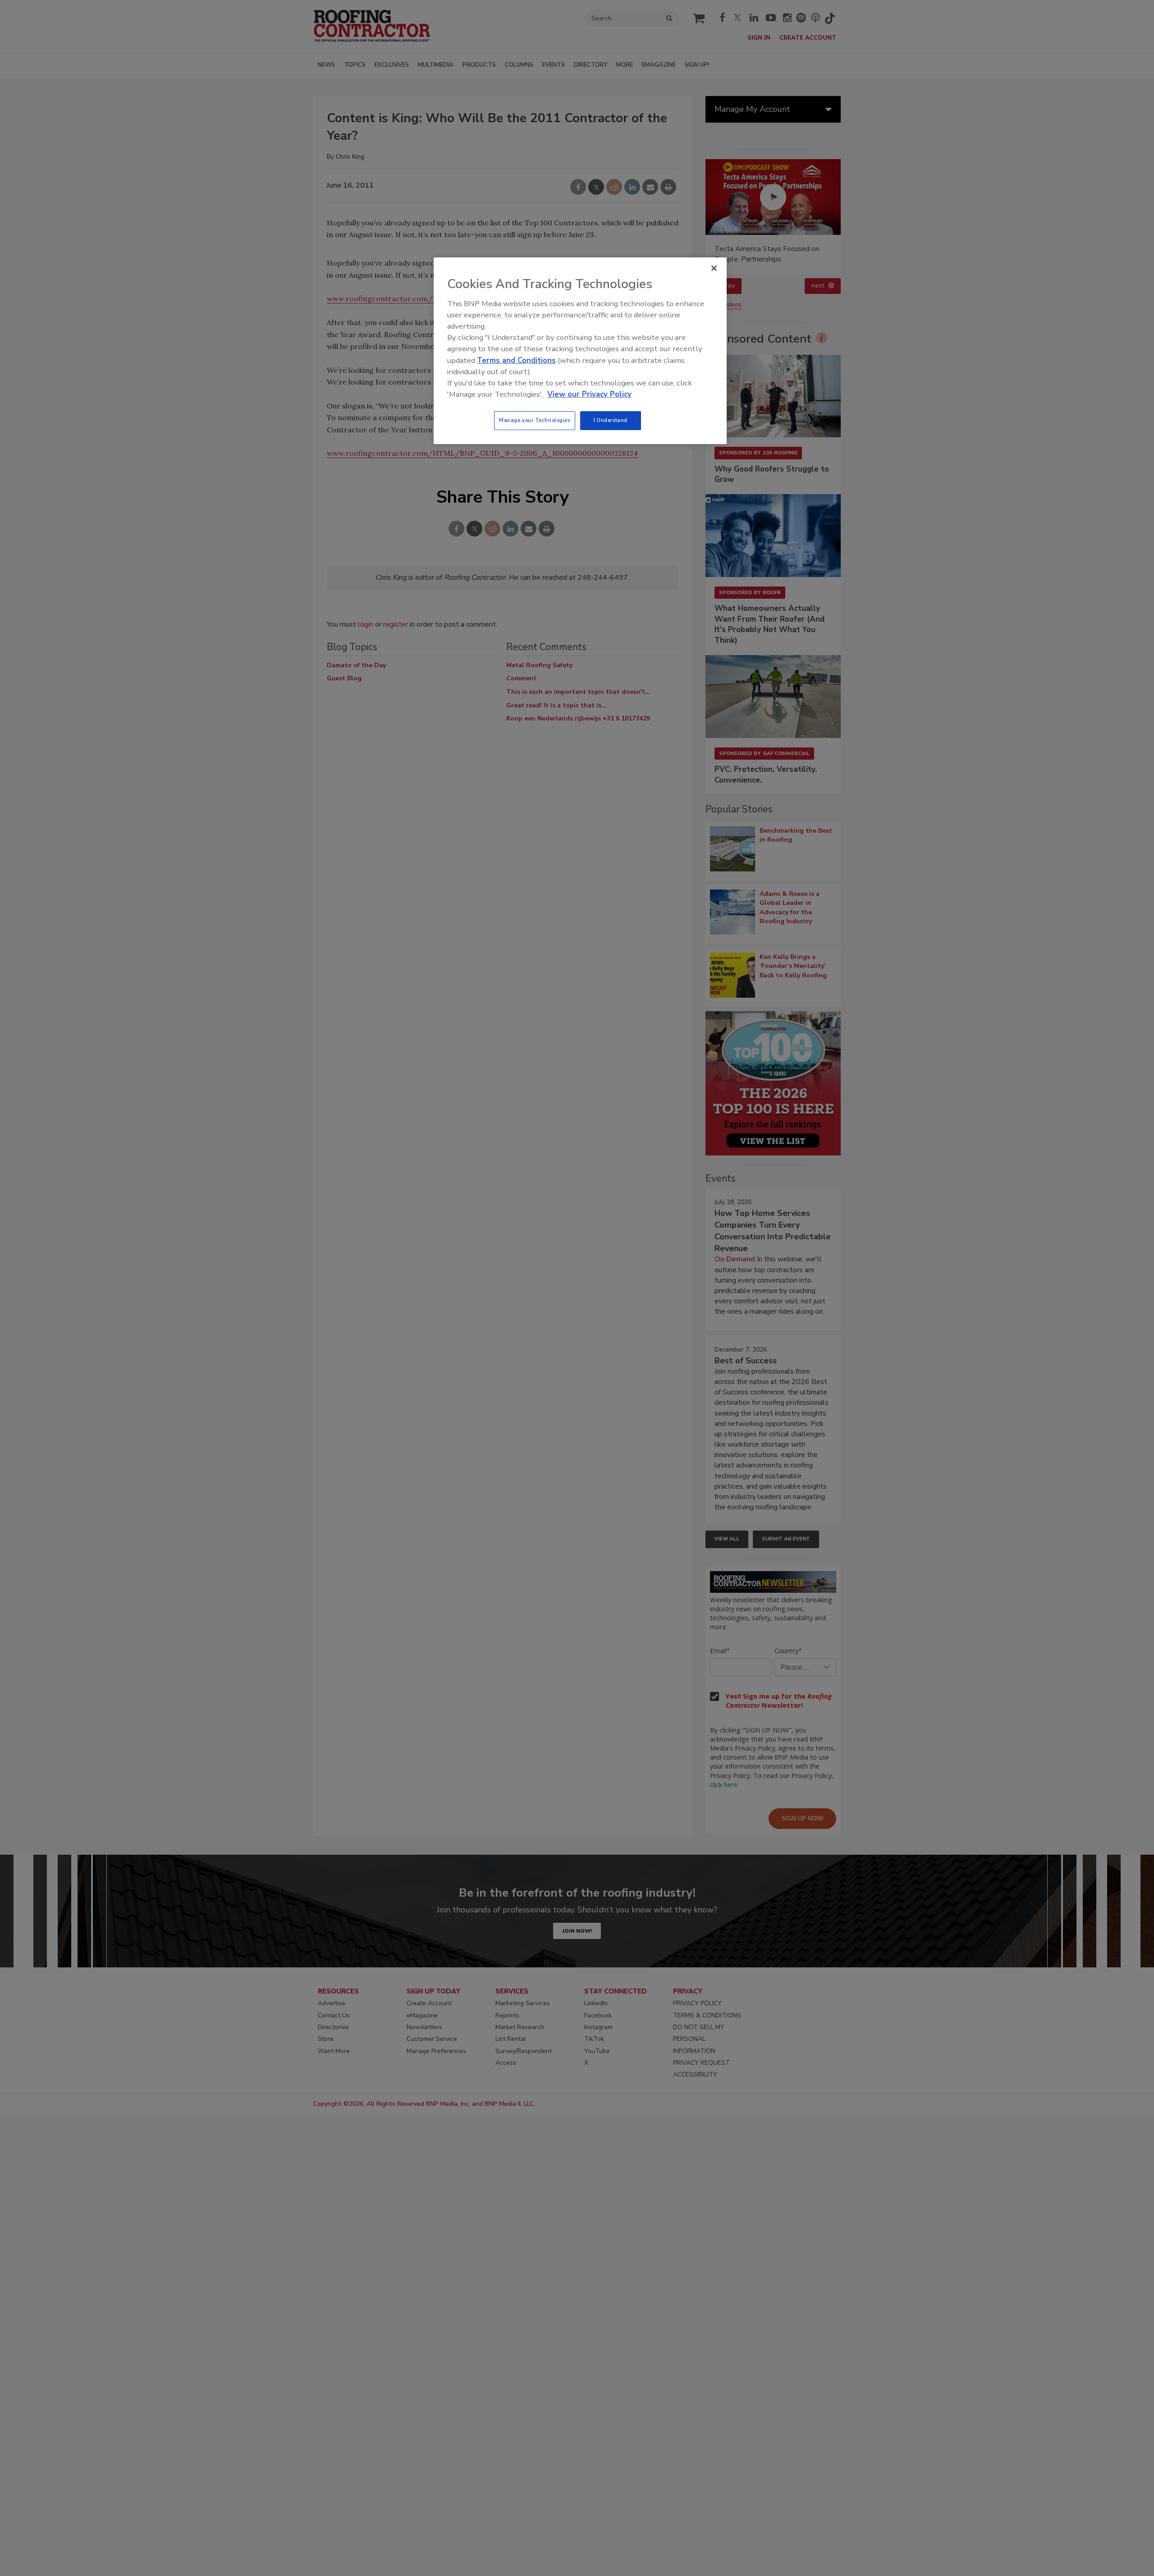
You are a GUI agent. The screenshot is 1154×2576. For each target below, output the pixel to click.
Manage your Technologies (535, 420)
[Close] (714, 268)
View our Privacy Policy (589, 394)
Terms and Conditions (516, 360)
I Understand (611, 420)
